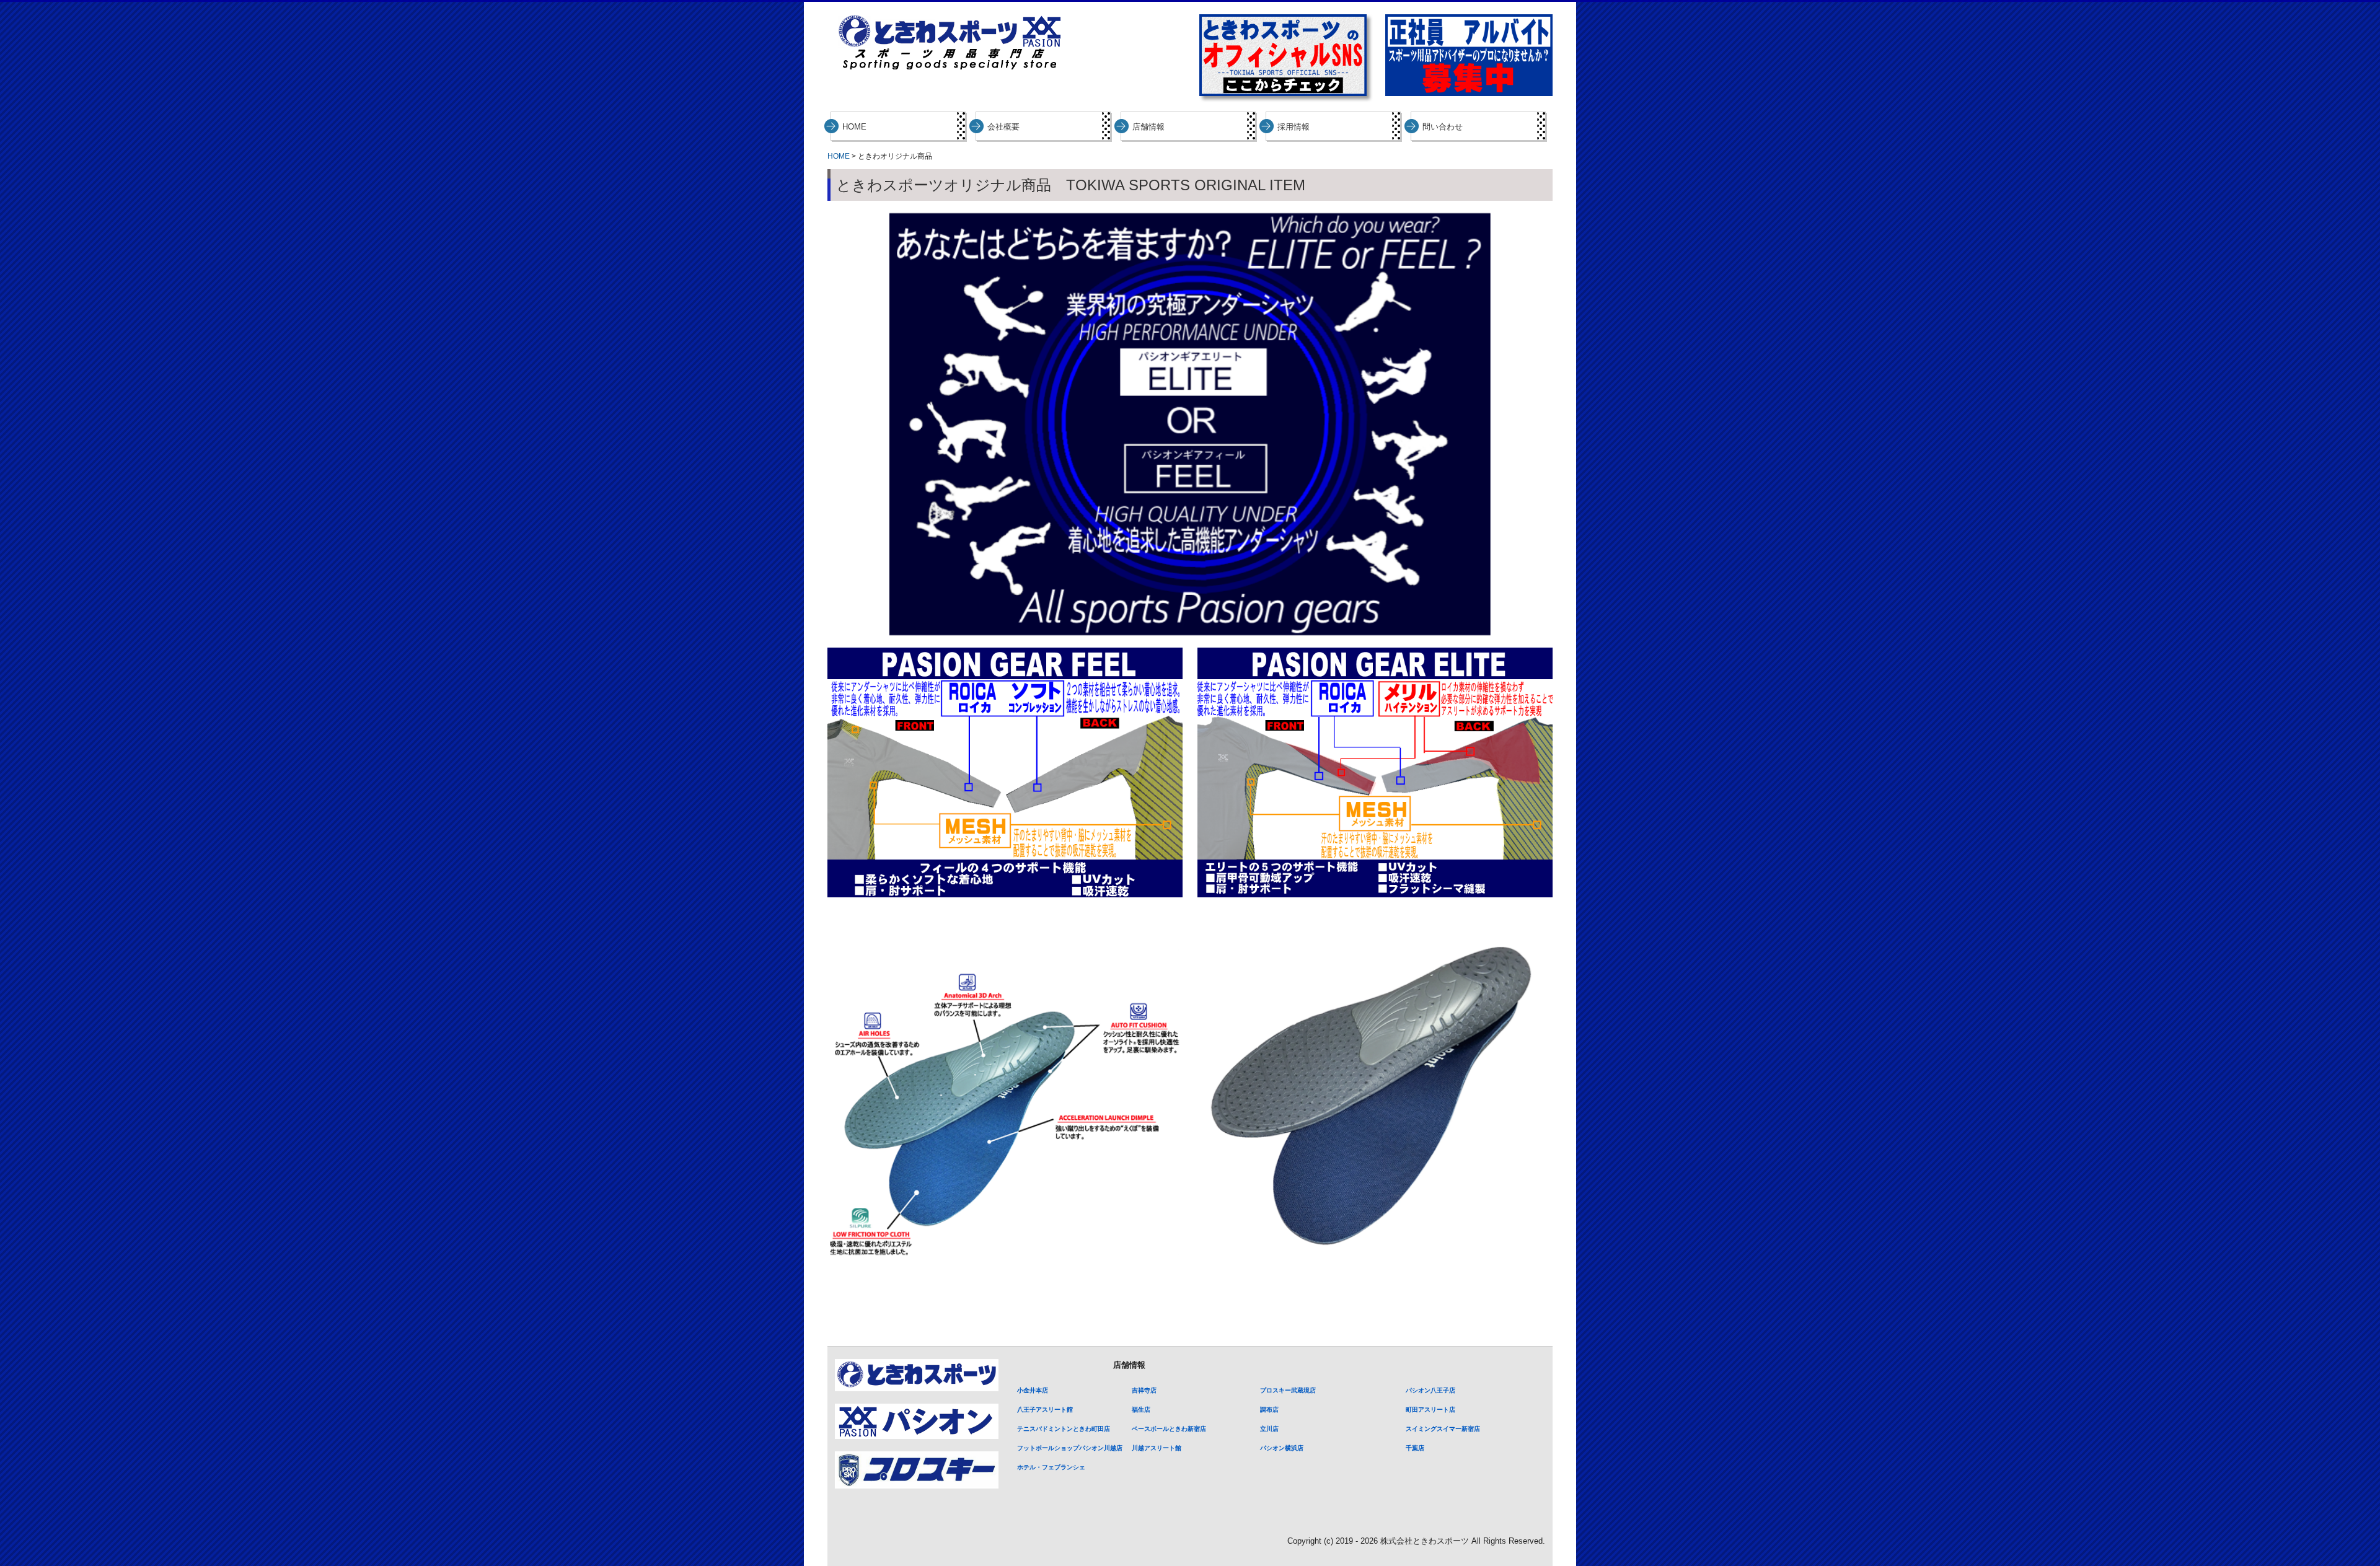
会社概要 (1003, 127)
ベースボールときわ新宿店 (1169, 1429)
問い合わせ (1443, 127)
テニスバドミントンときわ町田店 (1064, 1429)
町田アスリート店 (1430, 1410)
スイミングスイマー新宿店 (1443, 1429)
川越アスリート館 (1157, 1448)
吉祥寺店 (1144, 1390)
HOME (854, 127)
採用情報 (1294, 127)
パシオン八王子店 (1430, 1390)
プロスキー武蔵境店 (1288, 1390)
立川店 (1269, 1429)
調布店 (1269, 1410)
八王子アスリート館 (1045, 1410)
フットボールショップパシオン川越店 (1070, 1448)
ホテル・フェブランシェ (1051, 1467)
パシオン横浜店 (1282, 1448)
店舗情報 (1148, 127)
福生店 (1141, 1410)
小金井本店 (1033, 1390)
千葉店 (1415, 1448)
